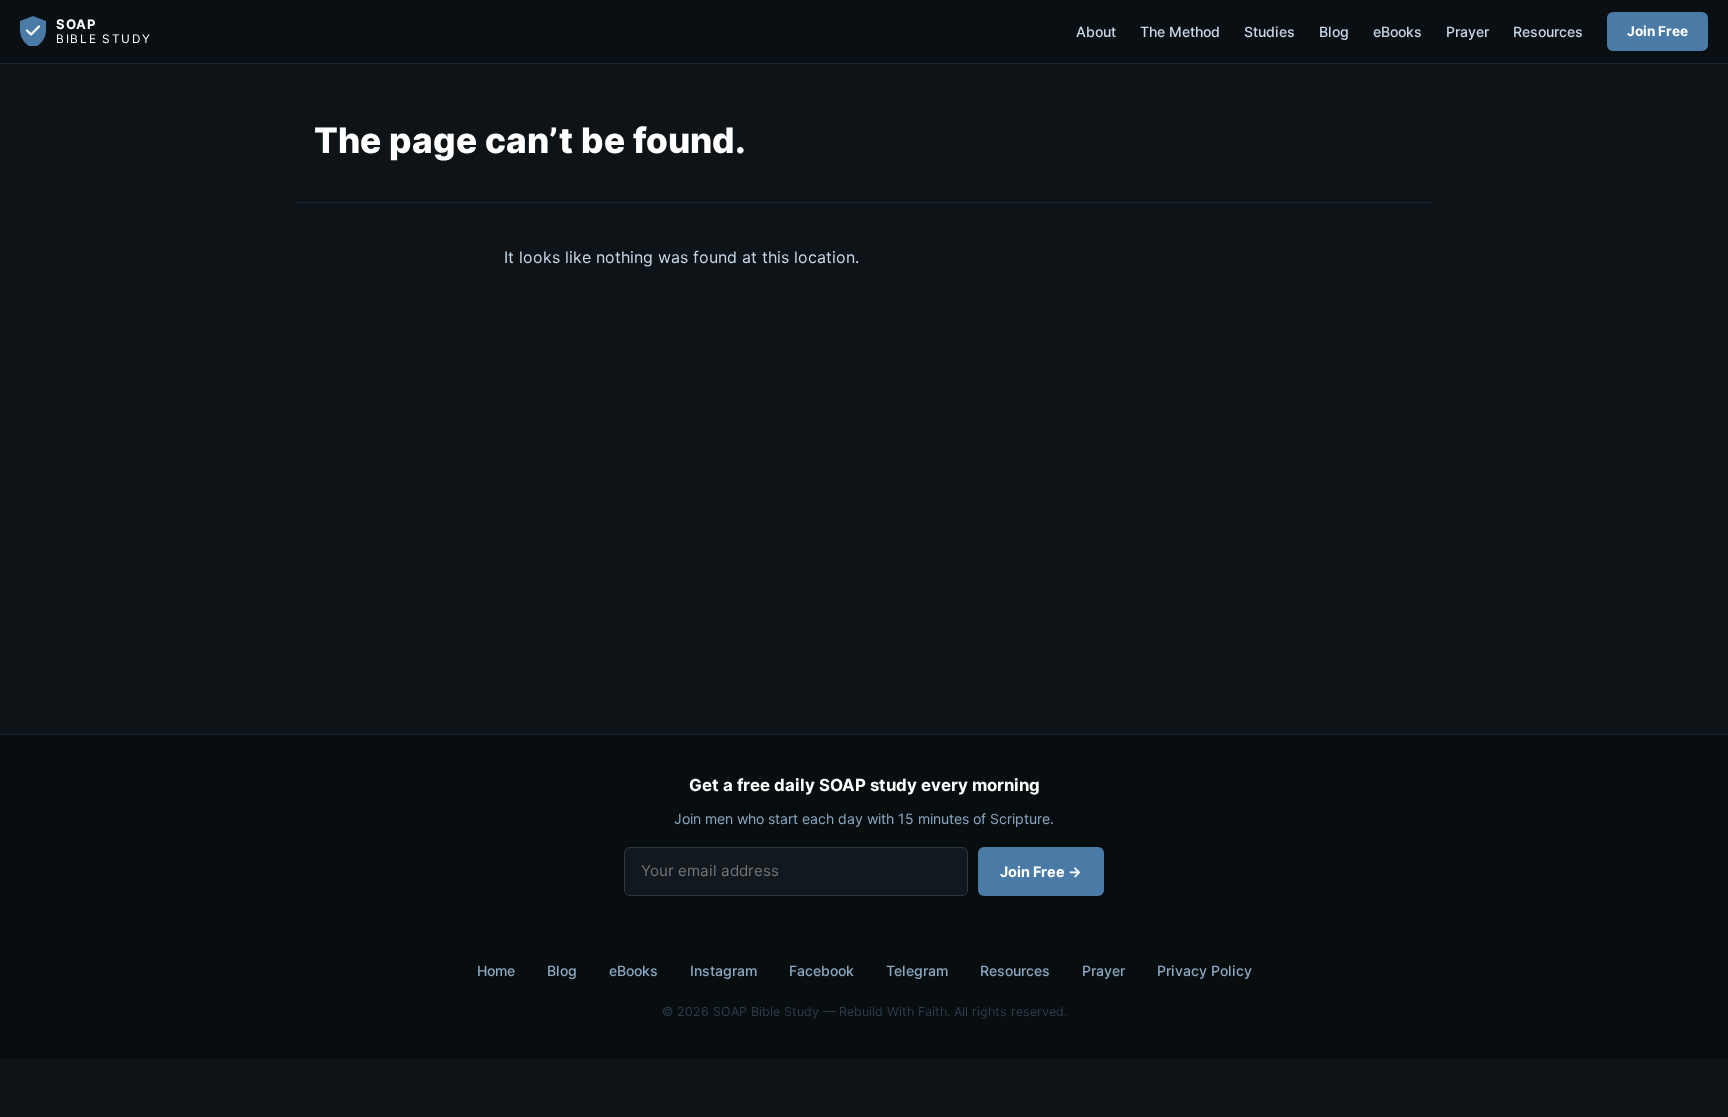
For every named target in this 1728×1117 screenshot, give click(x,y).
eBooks (1397, 31)
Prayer (1467, 31)
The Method (1180, 31)
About (1096, 31)
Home (496, 970)
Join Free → (1041, 871)
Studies (1269, 31)
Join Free (1657, 31)
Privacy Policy (1204, 970)
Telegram (917, 970)
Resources (1548, 31)
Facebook (821, 970)
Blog (1334, 31)
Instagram (723, 970)
